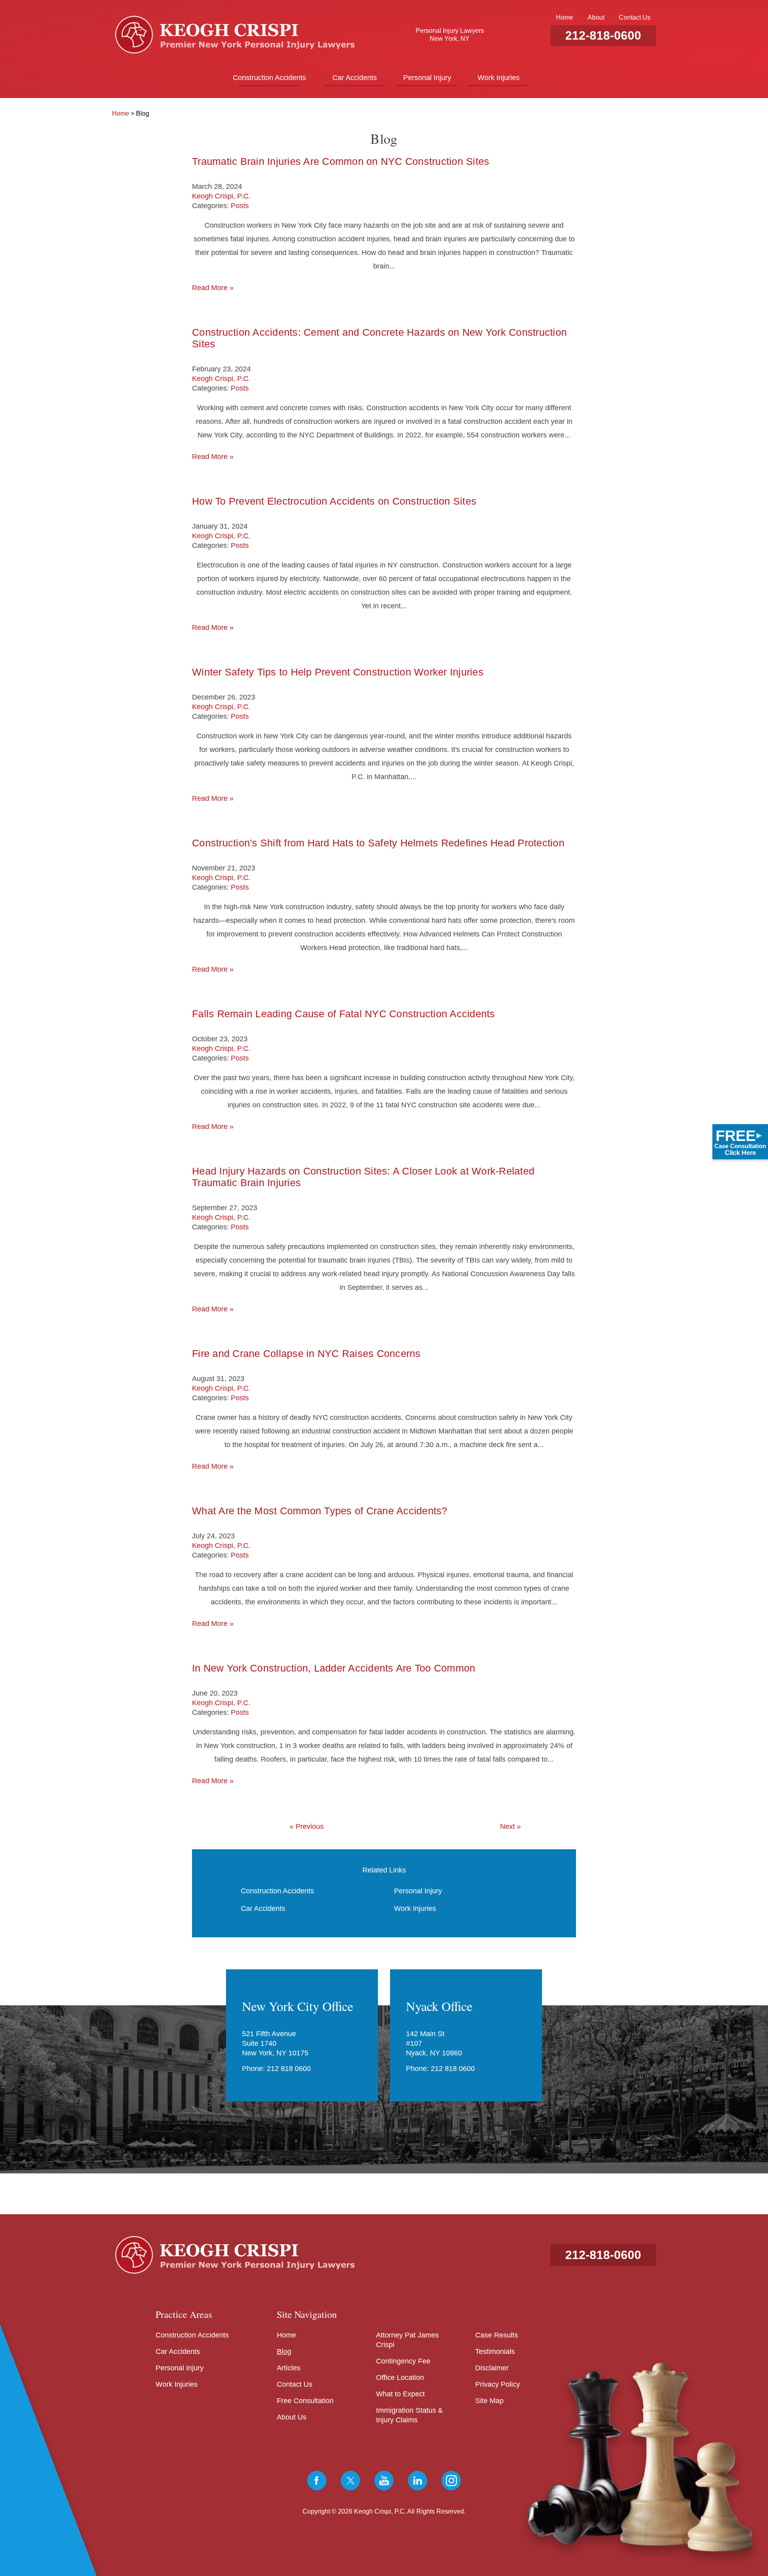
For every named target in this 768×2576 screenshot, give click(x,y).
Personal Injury (427, 78)
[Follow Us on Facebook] (317, 2481)
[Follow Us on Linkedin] (418, 2481)
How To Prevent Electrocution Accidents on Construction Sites (334, 501)
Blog (284, 2351)
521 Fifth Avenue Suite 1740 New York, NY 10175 (275, 2043)
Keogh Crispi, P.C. (221, 196)
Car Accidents (355, 78)
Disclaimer (492, 2368)
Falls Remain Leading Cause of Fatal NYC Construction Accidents (344, 1014)
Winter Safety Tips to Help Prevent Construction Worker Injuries (338, 672)
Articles (289, 2368)
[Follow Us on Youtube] (384, 2481)
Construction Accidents (269, 78)
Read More (213, 288)
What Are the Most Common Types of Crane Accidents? (320, 1511)
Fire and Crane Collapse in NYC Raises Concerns (306, 1353)
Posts (240, 206)
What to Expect (400, 2394)
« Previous (307, 1826)
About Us (292, 2417)
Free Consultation (305, 2401)
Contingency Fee (403, 2361)
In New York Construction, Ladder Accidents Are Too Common (334, 1668)
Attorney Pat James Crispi (407, 2340)
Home (565, 17)
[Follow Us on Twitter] (350, 2481)
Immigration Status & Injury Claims (409, 2415)
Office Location (400, 2378)
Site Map (489, 2401)
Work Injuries (499, 78)
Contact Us (635, 17)
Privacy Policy (498, 2384)
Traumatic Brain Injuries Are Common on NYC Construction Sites (341, 161)
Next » (510, 1826)
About (596, 17)
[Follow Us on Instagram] (451, 2481)
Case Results (497, 2335)
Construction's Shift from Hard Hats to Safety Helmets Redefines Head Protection (378, 843)
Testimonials (495, 2351)
